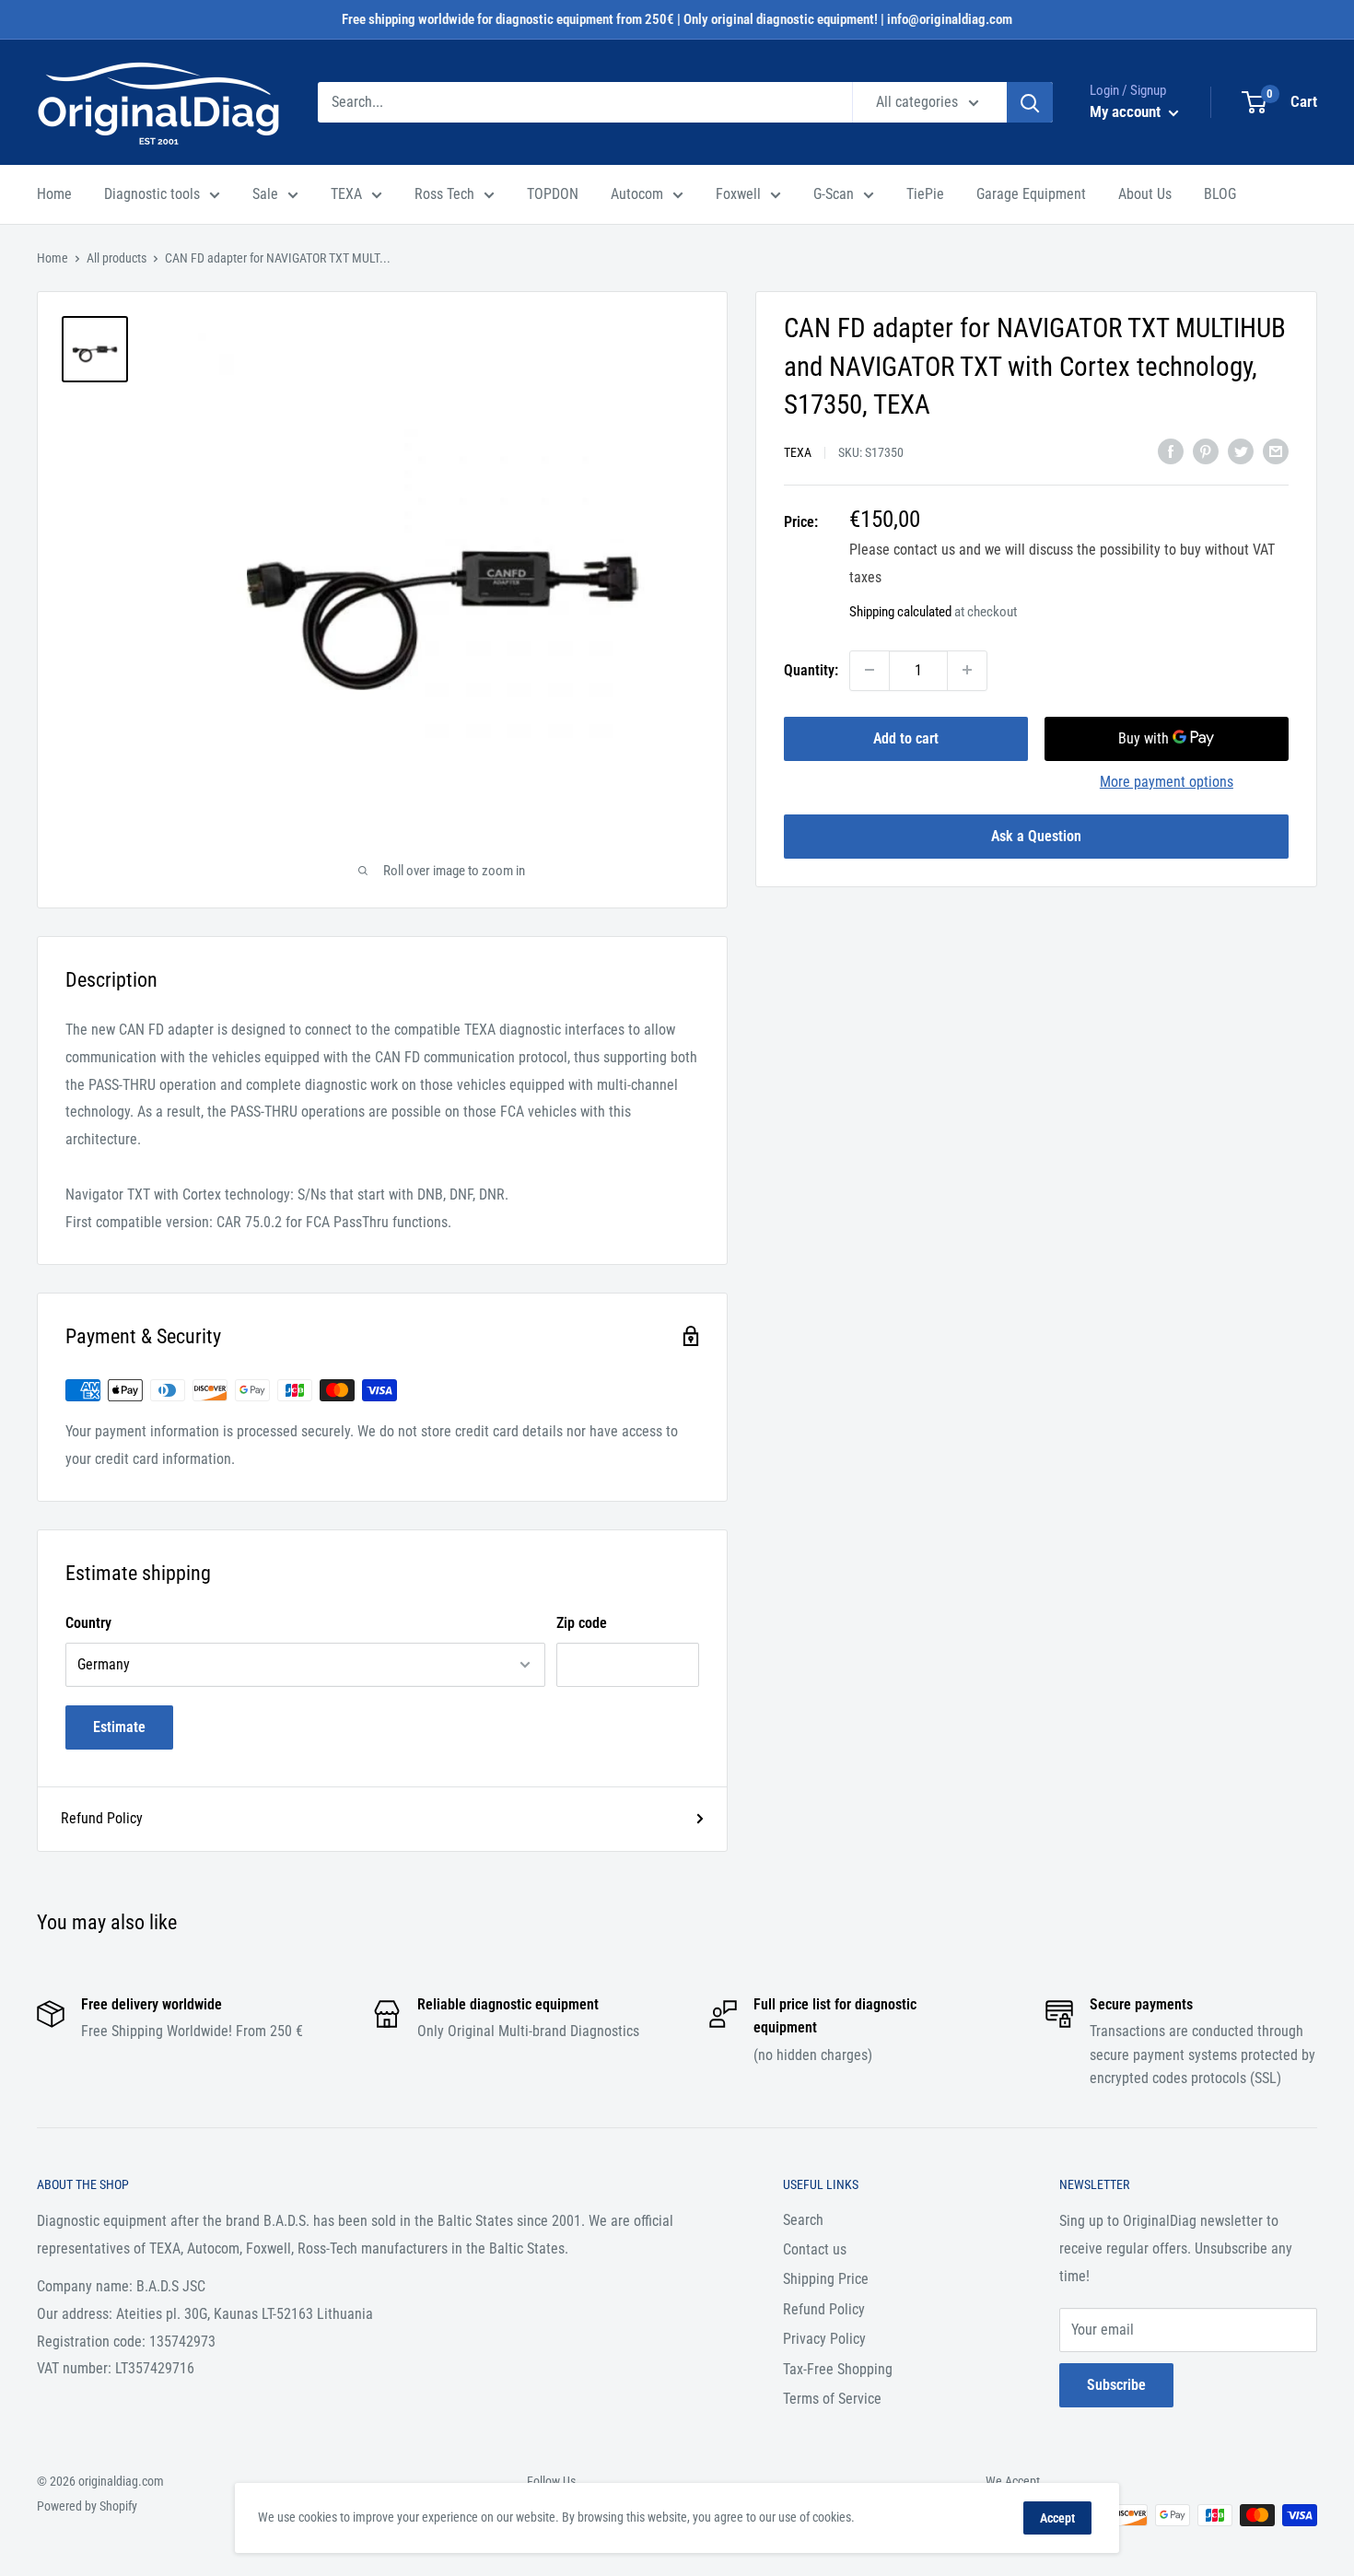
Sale (265, 194)
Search (803, 2220)
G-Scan (834, 194)
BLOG (1220, 194)
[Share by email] (1276, 451)
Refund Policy (102, 1818)
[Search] (1030, 102)
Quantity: (811, 670)
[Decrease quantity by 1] (870, 670)
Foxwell (738, 194)
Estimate (119, 1727)
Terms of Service (832, 2399)
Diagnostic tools (152, 194)
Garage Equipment (1031, 194)
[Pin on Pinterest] (1206, 451)
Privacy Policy (824, 2339)
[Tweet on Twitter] (1241, 451)
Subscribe (1116, 2385)
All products (117, 258)
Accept (1057, 2518)
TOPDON (553, 194)
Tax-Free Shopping (838, 2369)
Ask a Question (1036, 835)
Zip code (582, 1623)
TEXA (346, 194)
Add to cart (906, 738)
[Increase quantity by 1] (967, 670)
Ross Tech (444, 194)
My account (1127, 111)
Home (54, 194)
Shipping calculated (900, 611)
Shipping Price (826, 2279)
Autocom (637, 194)
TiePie (925, 194)
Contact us (815, 2249)
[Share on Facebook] (1171, 451)
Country (88, 1623)
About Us (1145, 194)
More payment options (1167, 781)
